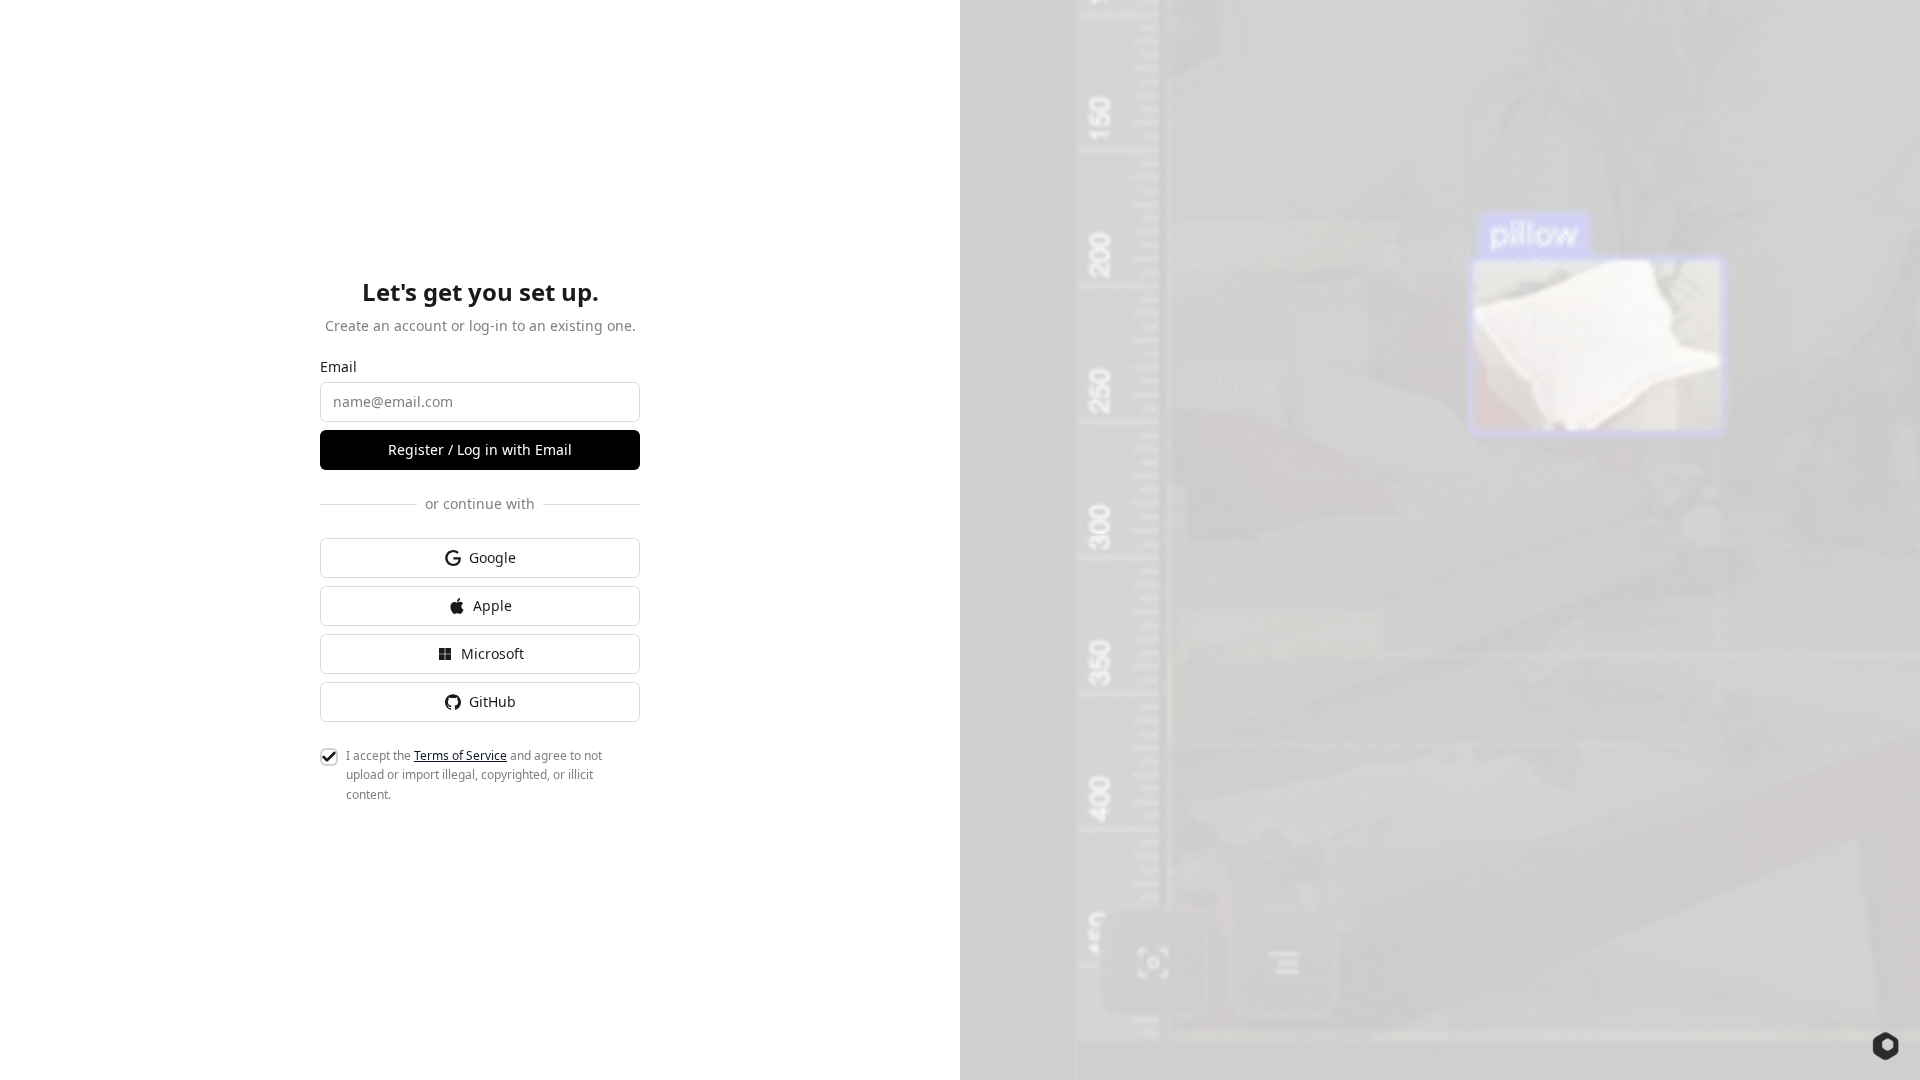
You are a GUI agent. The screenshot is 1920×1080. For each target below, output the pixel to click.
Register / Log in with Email (480, 449)
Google (492, 557)
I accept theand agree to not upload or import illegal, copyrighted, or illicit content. (474, 775)
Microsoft (492, 653)
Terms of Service (460, 755)
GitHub (492, 701)
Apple (492, 605)
